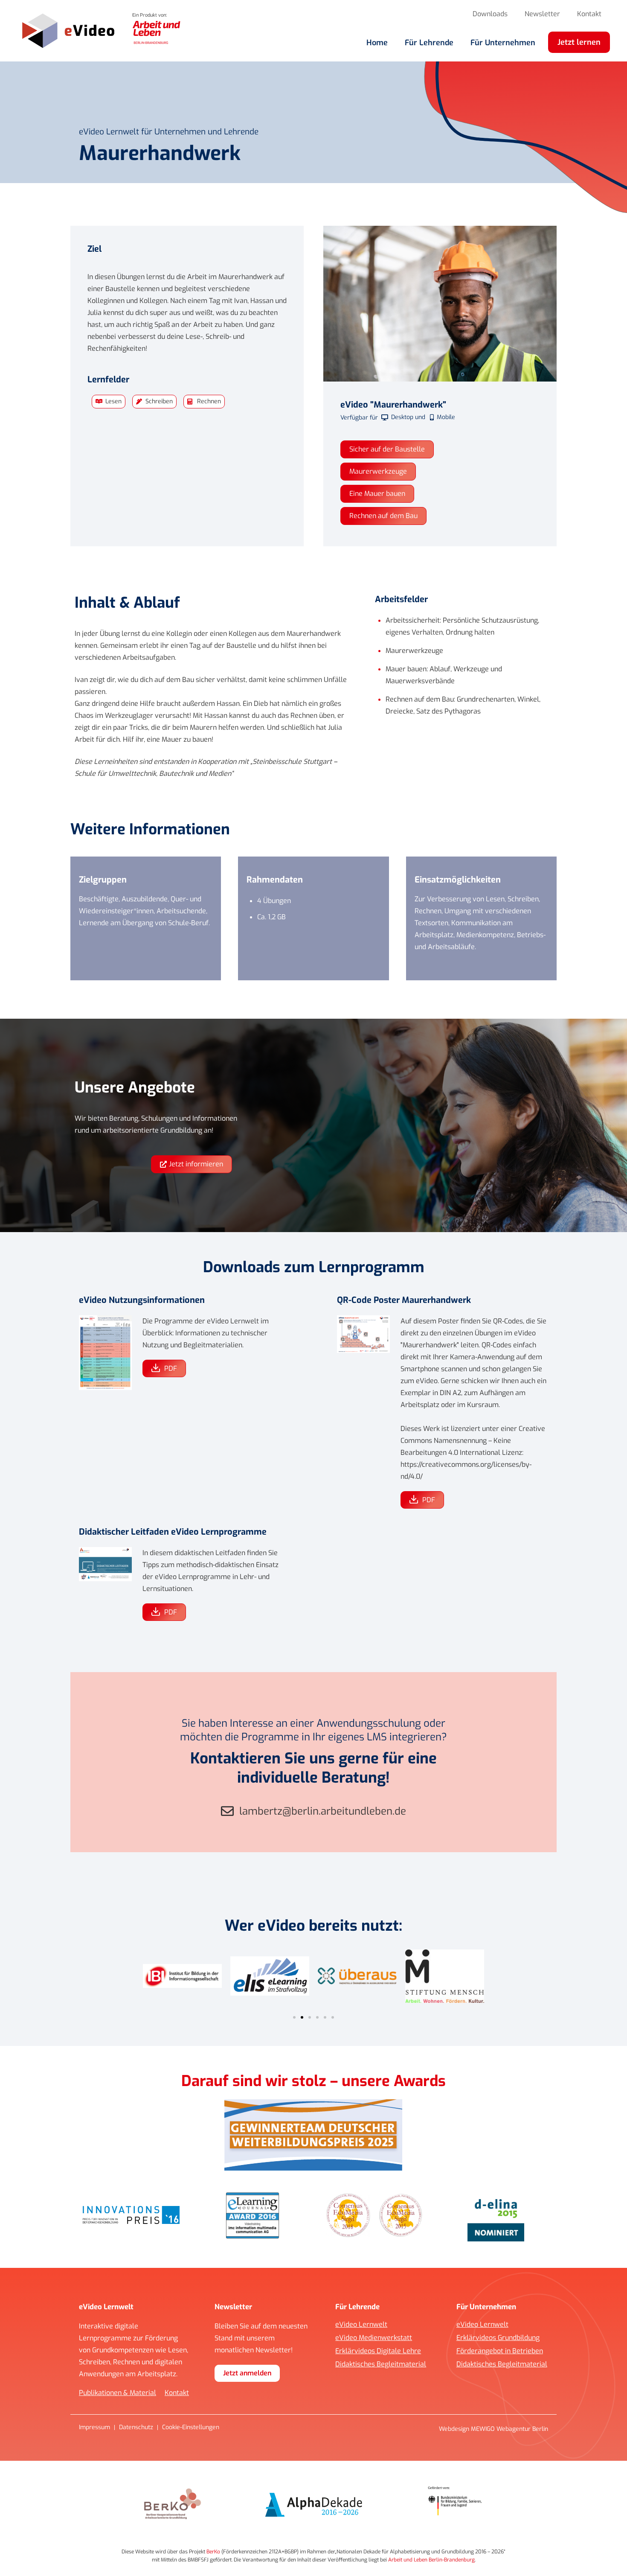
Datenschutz (136, 2427)
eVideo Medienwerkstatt (374, 2338)
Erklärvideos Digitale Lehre (378, 2351)
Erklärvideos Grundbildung (498, 2338)
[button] (294, 2017)
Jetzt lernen (579, 42)
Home (377, 43)
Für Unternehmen (503, 43)
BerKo (213, 2552)
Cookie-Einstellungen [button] (191, 2427)
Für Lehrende (429, 43)
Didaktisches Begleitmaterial (381, 2364)
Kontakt (589, 14)
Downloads (490, 14)
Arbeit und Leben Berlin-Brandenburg (431, 2560)
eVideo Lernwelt (361, 2325)
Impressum (94, 2427)
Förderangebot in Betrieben (500, 2351)
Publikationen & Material (118, 2393)
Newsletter (542, 14)
